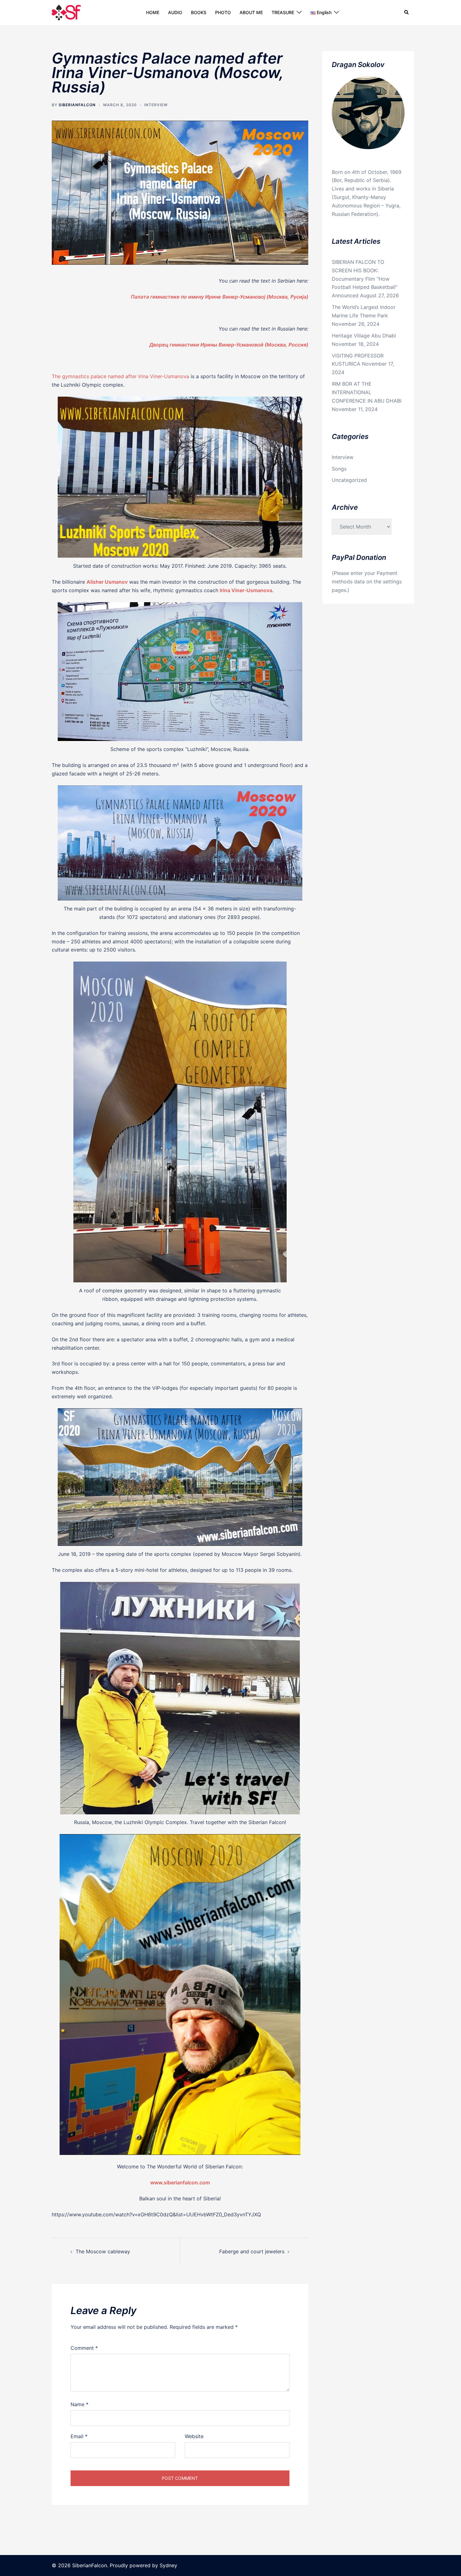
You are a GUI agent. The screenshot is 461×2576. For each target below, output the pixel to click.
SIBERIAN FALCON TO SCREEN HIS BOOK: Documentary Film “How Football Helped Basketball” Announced (365, 279)
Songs (339, 469)
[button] (407, 13)
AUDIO (175, 12)
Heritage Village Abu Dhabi (364, 336)
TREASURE (283, 12)
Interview (156, 105)
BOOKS (199, 12)
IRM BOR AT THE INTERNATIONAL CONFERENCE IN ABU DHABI (367, 392)
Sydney (168, 2565)
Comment (84, 2348)
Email (79, 2436)
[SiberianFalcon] (66, 12)
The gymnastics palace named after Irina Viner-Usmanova (120, 376)
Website (194, 2436)
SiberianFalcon (77, 105)
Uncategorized (349, 480)
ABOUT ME (251, 12)
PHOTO (223, 12)
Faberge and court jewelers (252, 2251)
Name (79, 2404)
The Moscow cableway (103, 2251)
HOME (153, 12)
